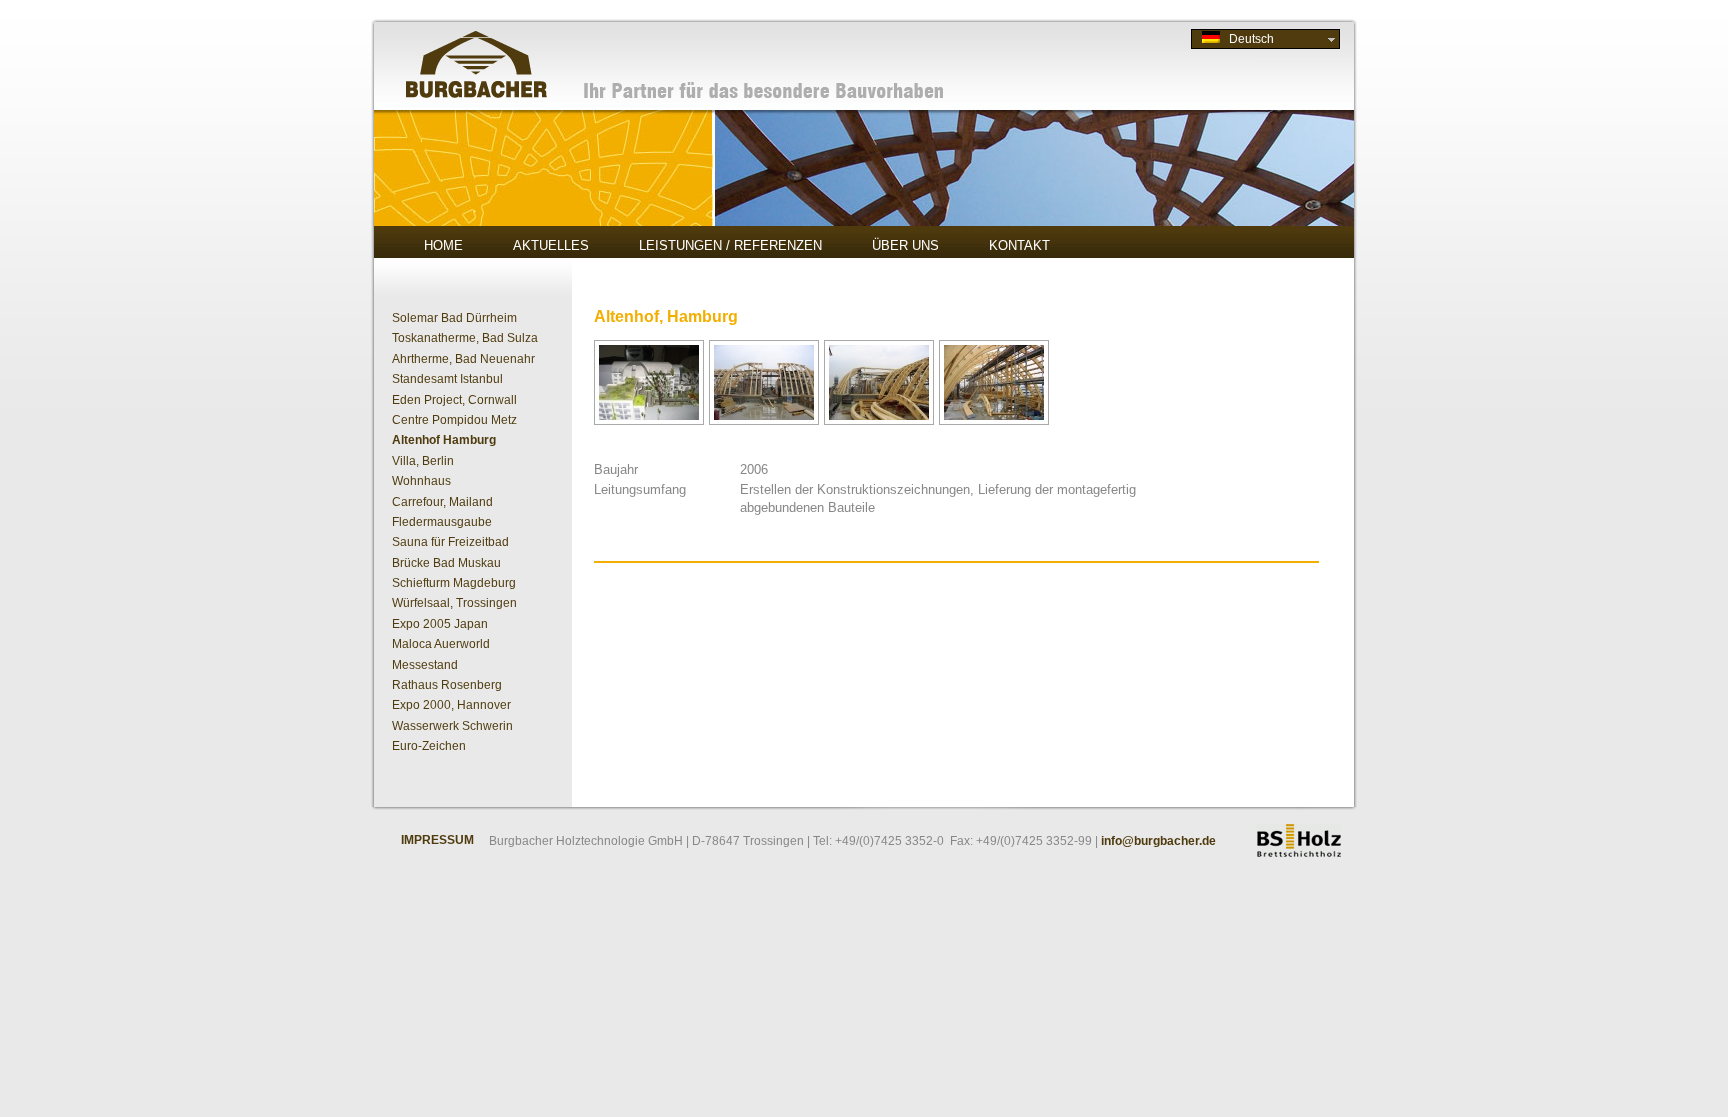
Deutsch (1247, 39)
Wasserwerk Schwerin (452, 726)
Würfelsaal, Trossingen (454, 603)
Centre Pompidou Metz (454, 420)
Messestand (425, 665)
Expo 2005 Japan (440, 624)
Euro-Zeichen (429, 746)
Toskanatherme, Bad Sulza (465, 338)
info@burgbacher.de (1158, 841)
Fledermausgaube (442, 522)
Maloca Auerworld (441, 644)
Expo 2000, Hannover (451, 705)
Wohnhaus (421, 481)
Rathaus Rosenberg (447, 685)
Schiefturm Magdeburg (454, 583)
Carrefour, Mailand (442, 502)
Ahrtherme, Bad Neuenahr (463, 359)
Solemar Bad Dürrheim (454, 318)
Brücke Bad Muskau (446, 563)
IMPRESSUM (437, 840)
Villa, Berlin (423, 461)
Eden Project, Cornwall (454, 400)
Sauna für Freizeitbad (450, 542)
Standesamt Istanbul (447, 379)
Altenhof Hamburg (444, 440)
